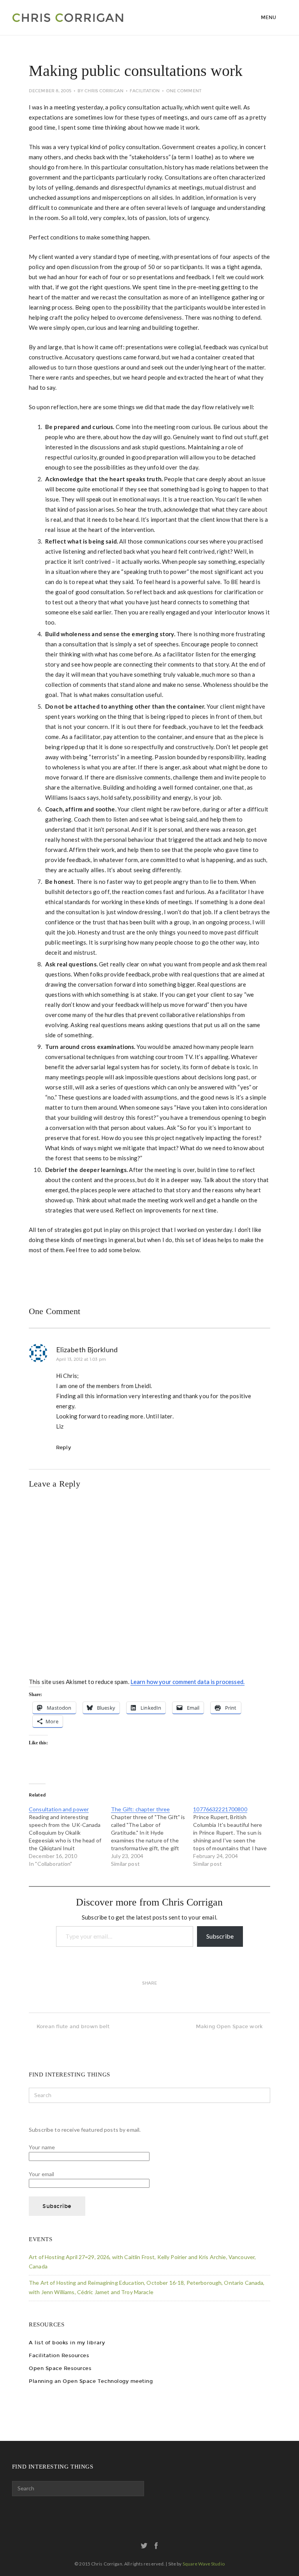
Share (150, 1983)
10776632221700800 (220, 1809)
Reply (63, 1447)
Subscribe (220, 1936)
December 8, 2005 (50, 91)
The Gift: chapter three (140, 1809)
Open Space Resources (60, 2368)
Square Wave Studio (204, 2564)
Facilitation (145, 91)
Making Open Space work (229, 2026)
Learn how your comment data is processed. (187, 1682)
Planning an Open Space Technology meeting (91, 2381)
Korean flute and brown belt (73, 2026)
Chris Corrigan (104, 91)
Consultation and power (59, 1809)
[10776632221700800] (234, 1837)
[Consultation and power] (70, 1837)
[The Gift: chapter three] (152, 1837)
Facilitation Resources (59, 2355)
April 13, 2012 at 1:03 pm (81, 1359)
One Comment (184, 91)
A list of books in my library (67, 2343)
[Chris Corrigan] (85, 18)
